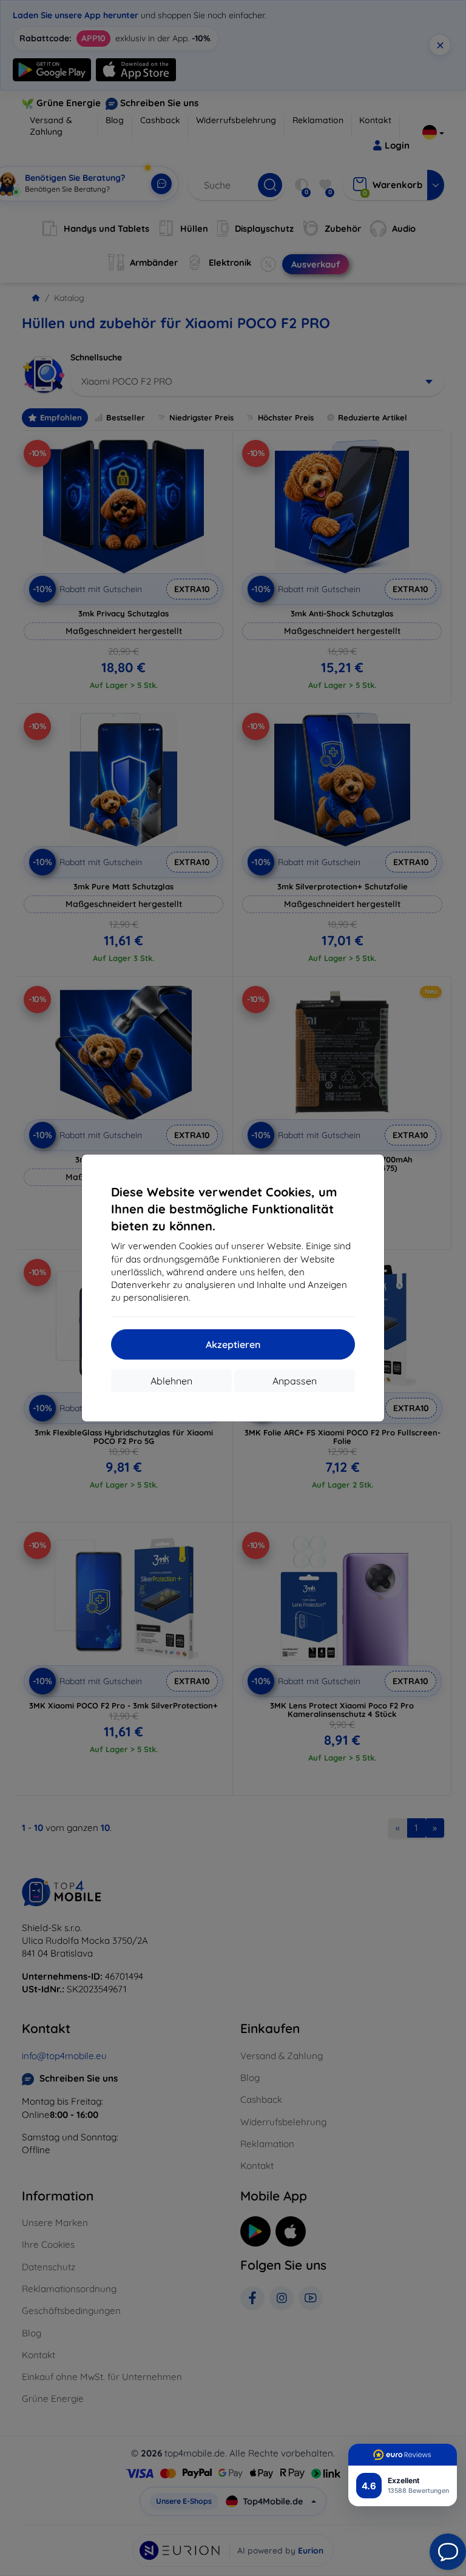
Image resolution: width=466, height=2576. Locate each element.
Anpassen (295, 1381)
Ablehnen (171, 1381)
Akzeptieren (233, 1344)
